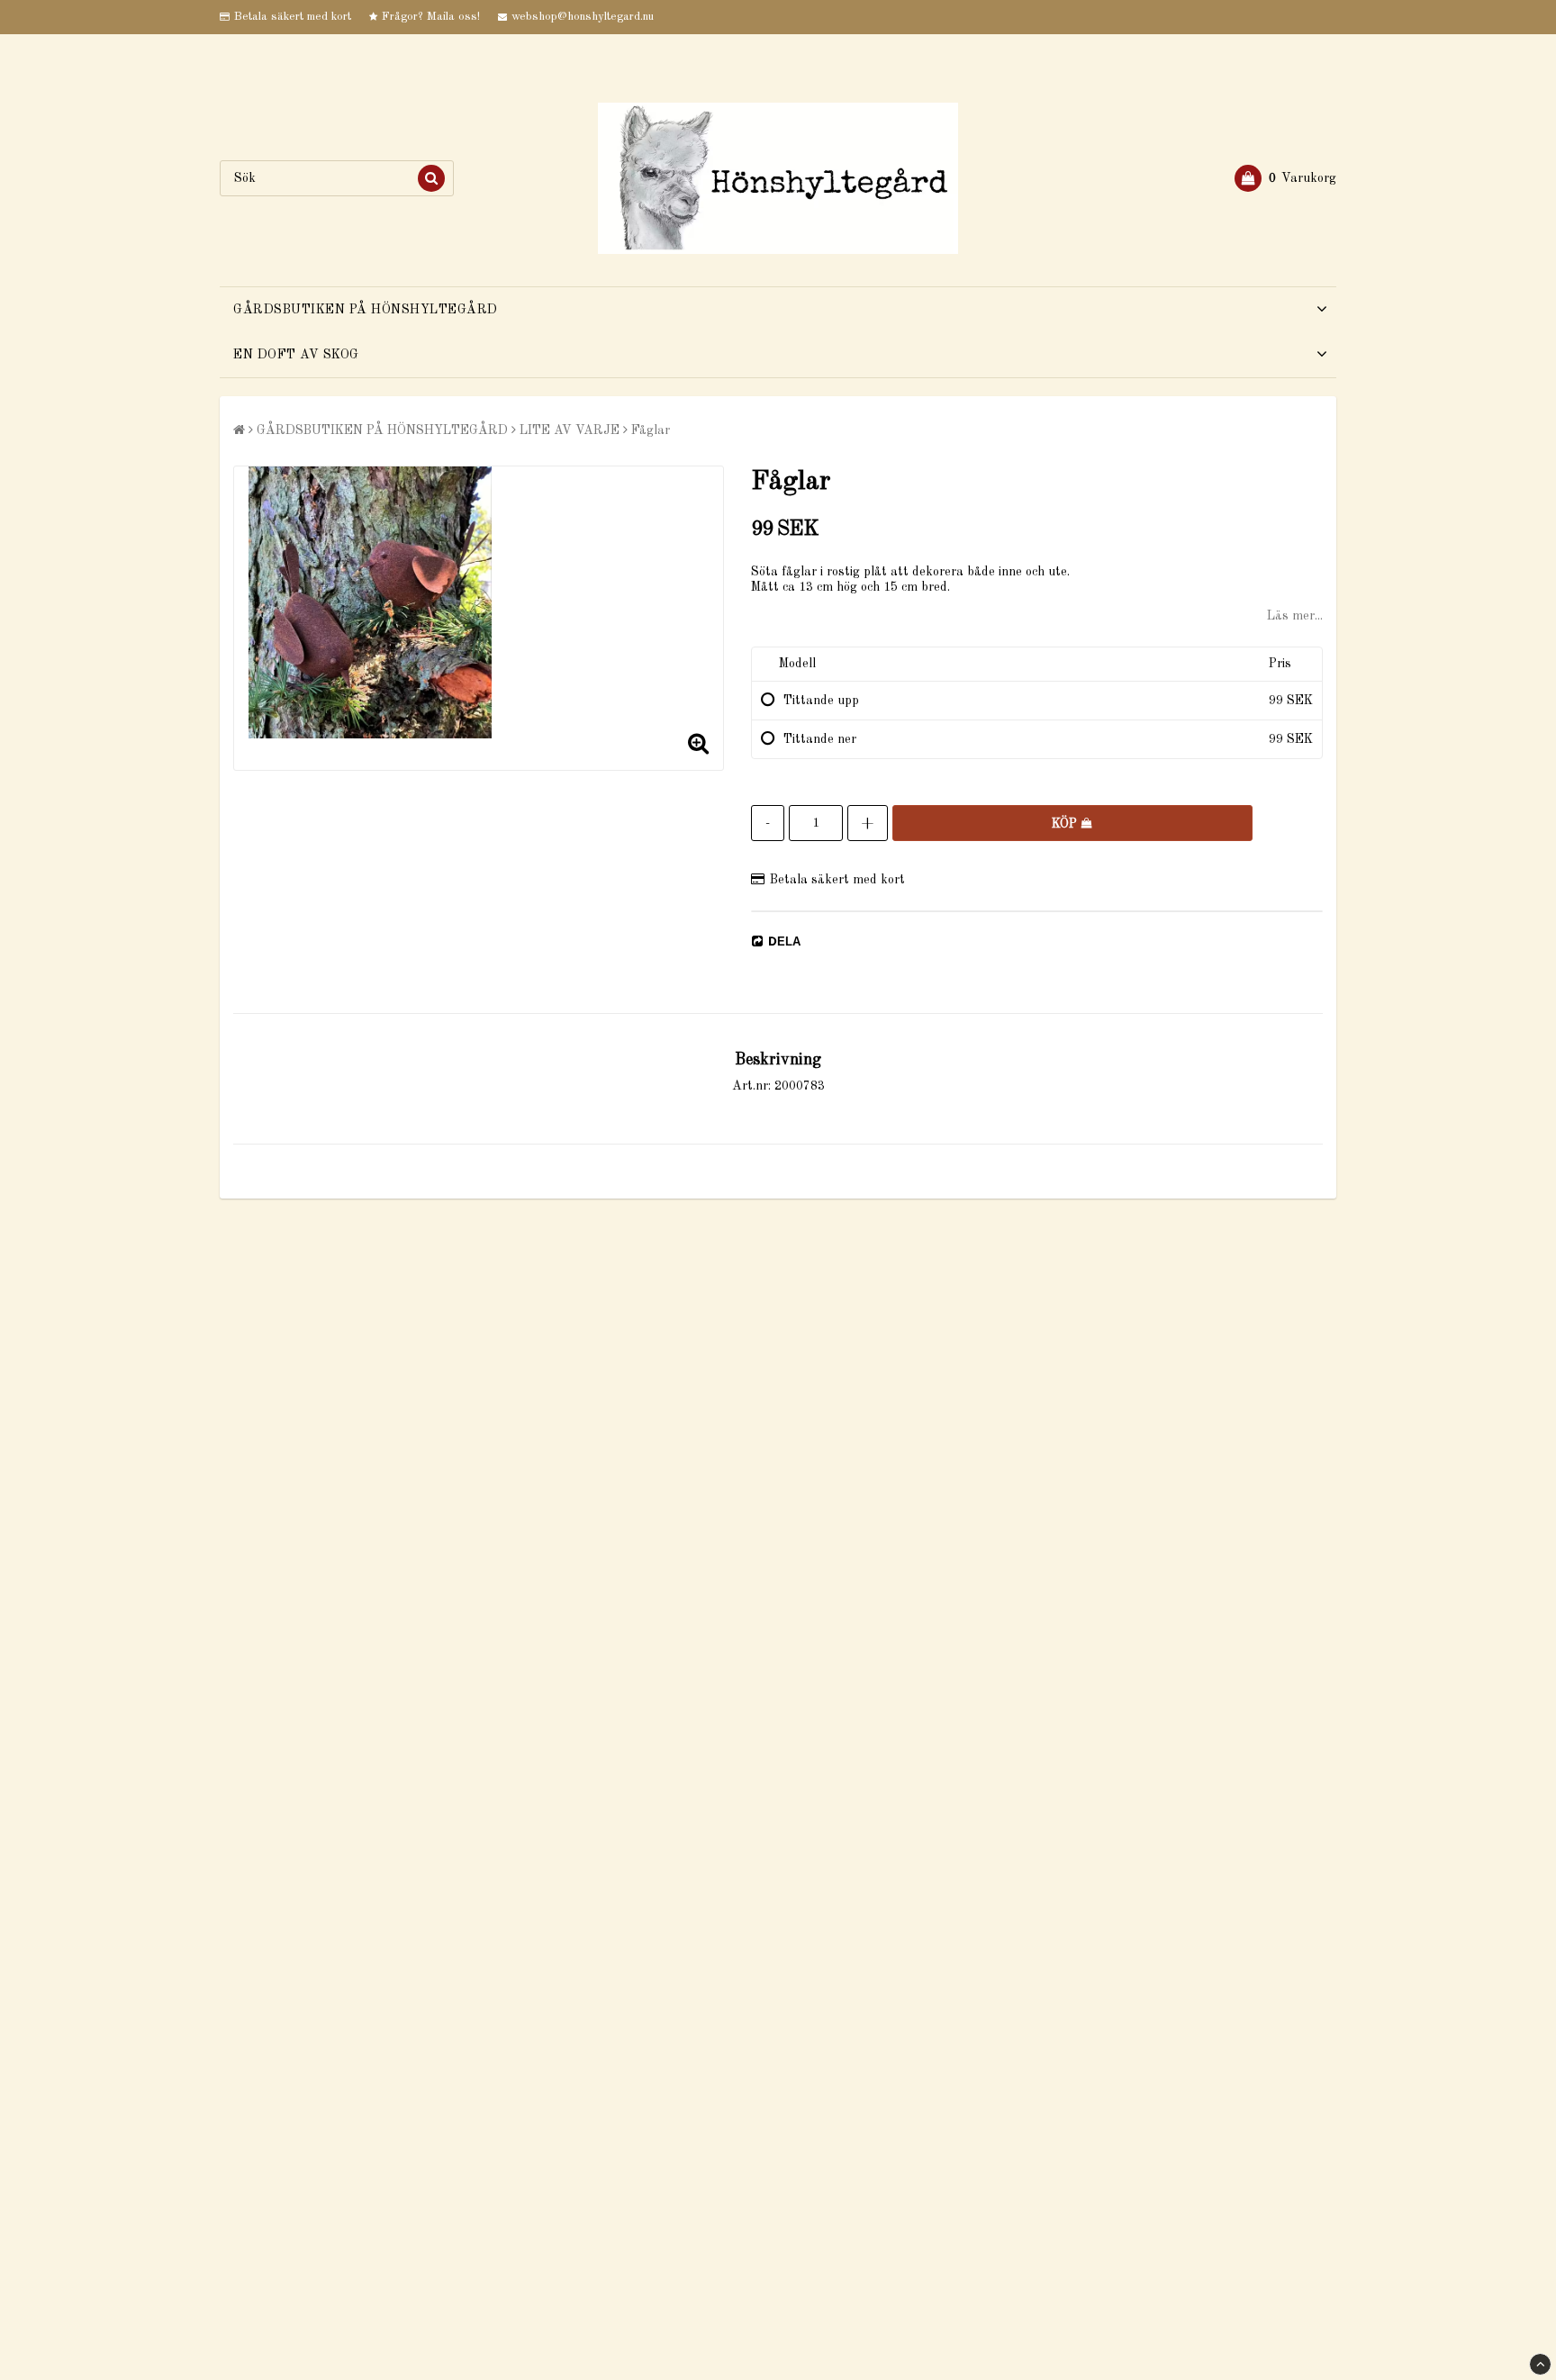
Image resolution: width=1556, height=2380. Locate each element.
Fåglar (651, 430)
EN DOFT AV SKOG (296, 355)
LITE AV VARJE (570, 430)
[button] (1285, 178)
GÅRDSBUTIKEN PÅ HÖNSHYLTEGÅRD (366, 310)
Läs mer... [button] (1295, 616)
